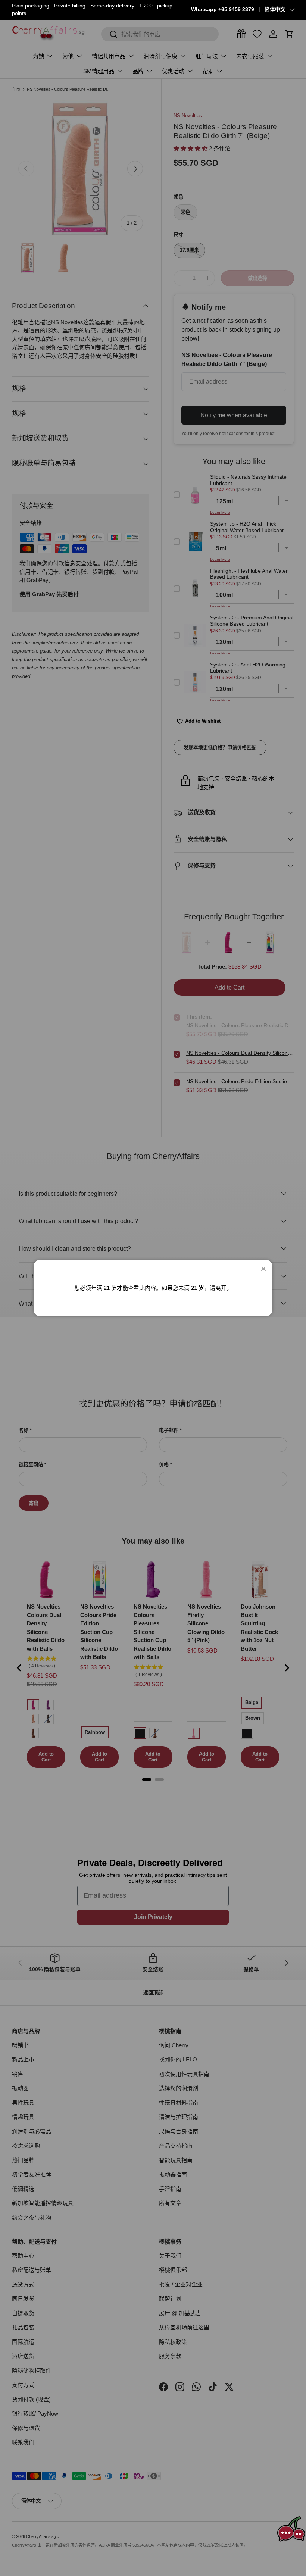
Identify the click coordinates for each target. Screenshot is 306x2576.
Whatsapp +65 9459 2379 (223, 10)
